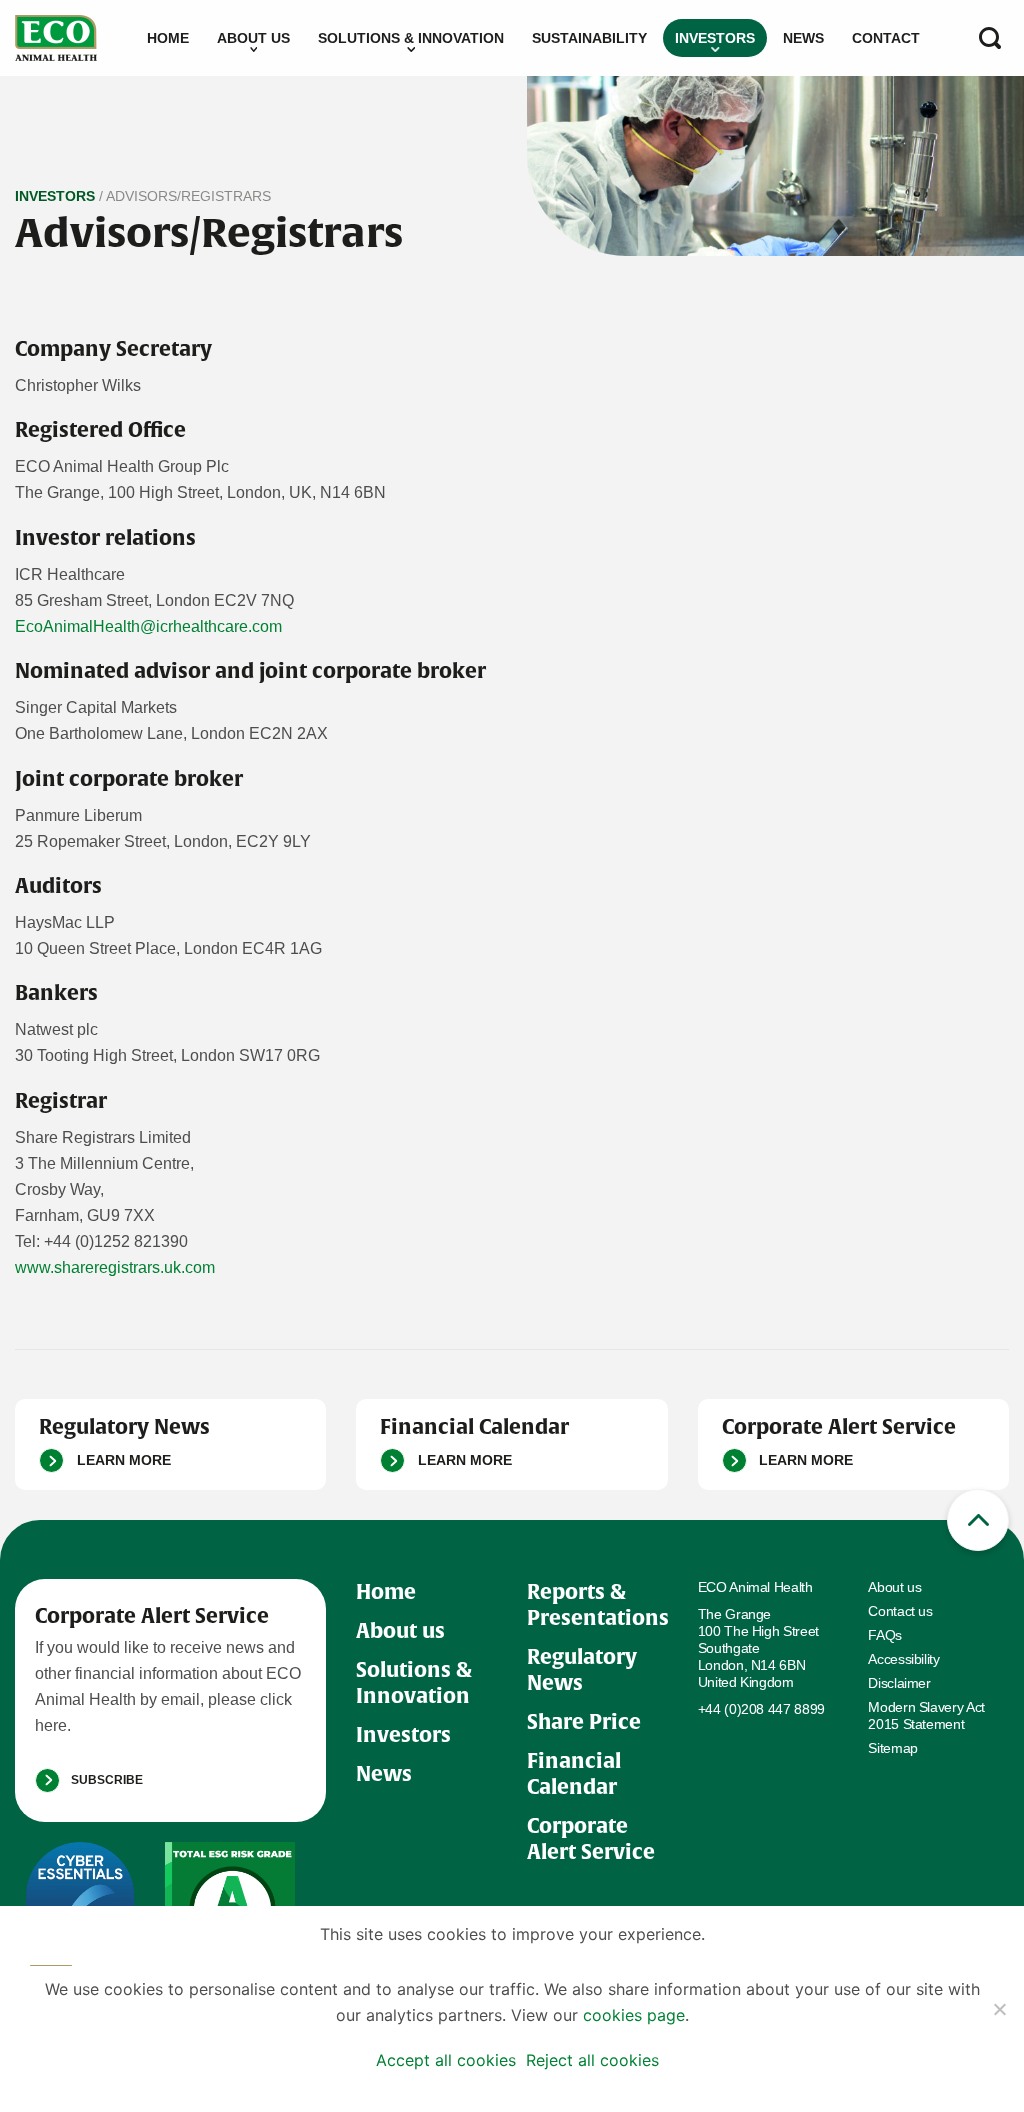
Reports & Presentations (597, 1604)
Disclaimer (899, 1683)
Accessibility (903, 1659)
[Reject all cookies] (999, 2009)
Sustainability (589, 38)
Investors (715, 38)
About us (253, 38)
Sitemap (893, 1748)
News (803, 38)
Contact (886, 38)
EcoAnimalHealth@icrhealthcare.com (148, 626)
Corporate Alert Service (591, 1838)
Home (168, 38)
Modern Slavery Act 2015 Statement (926, 1715)
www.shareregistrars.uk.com (115, 1267)
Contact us (900, 1611)
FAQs (885, 1635)
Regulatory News (582, 1669)
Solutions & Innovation (411, 38)
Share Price (584, 1721)
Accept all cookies (446, 2060)
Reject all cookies (592, 2060)
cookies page (634, 2015)
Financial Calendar (574, 1773)
